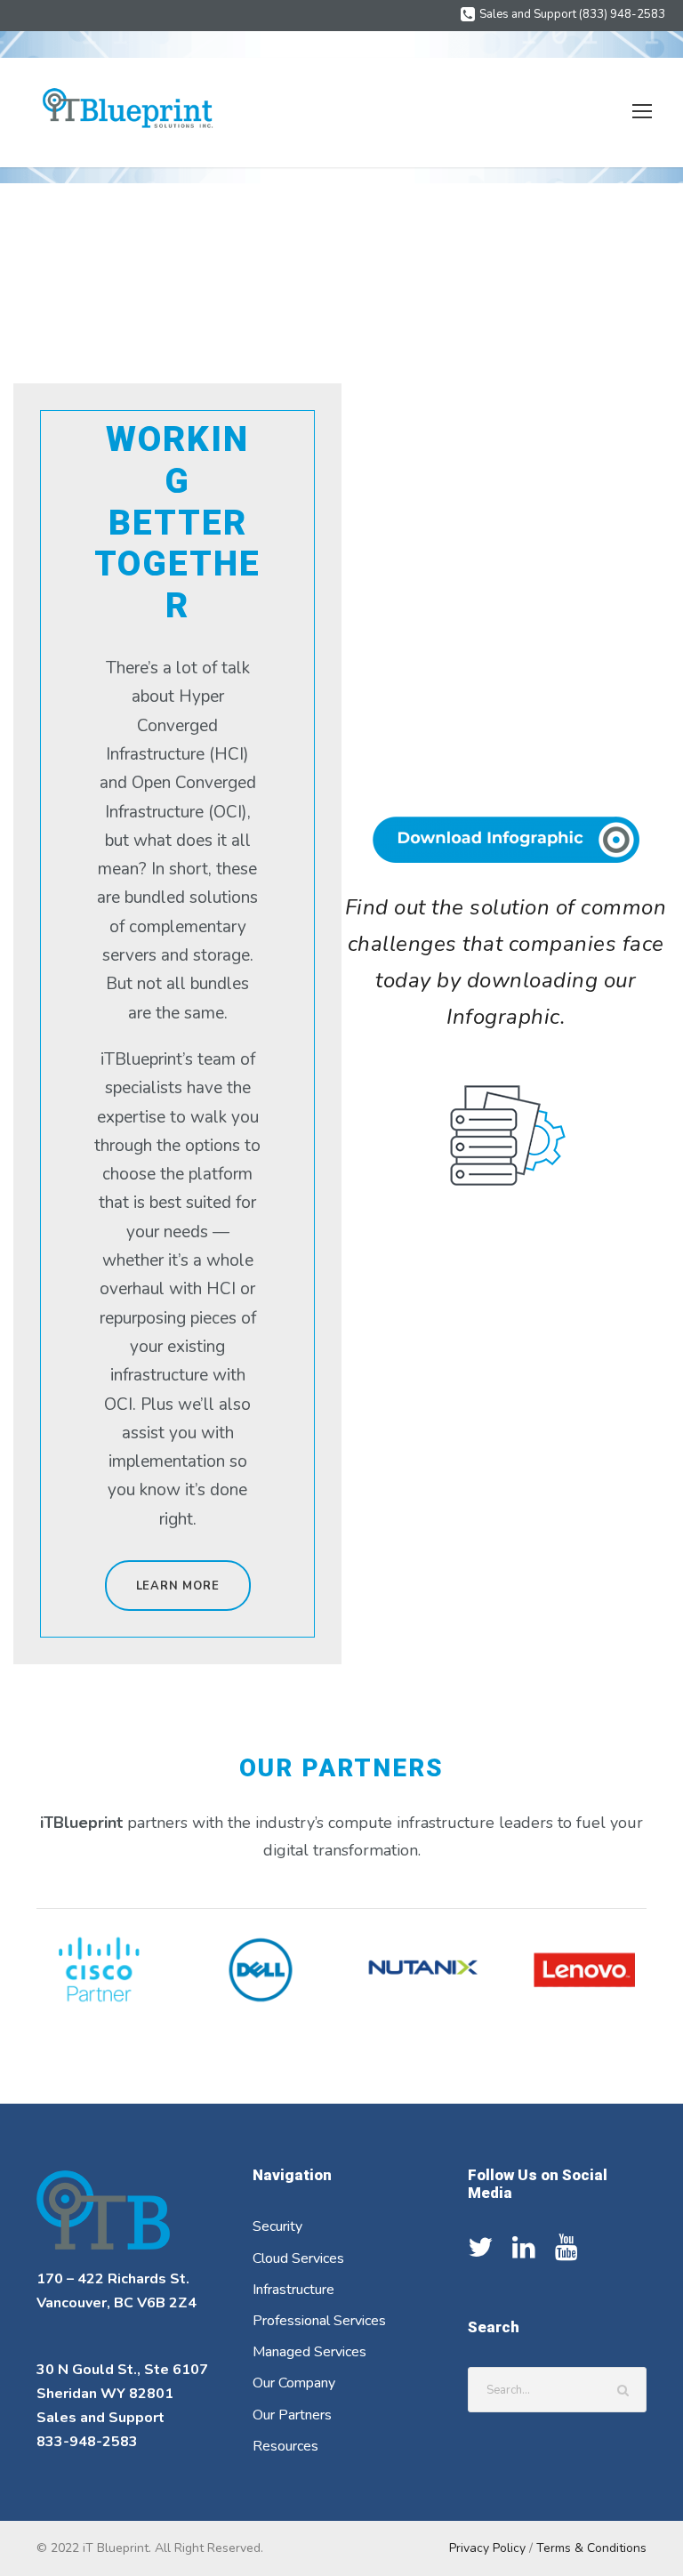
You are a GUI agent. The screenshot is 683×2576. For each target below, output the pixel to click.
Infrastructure (293, 2290)
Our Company (294, 2383)
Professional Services (319, 2321)
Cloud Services (298, 2258)
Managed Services (309, 2352)
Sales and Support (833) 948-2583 (572, 14)
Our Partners (292, 2415)
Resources (285, 2446)
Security (277, 2226)
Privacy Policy (487, 2548)
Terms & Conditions (591, 2548)
